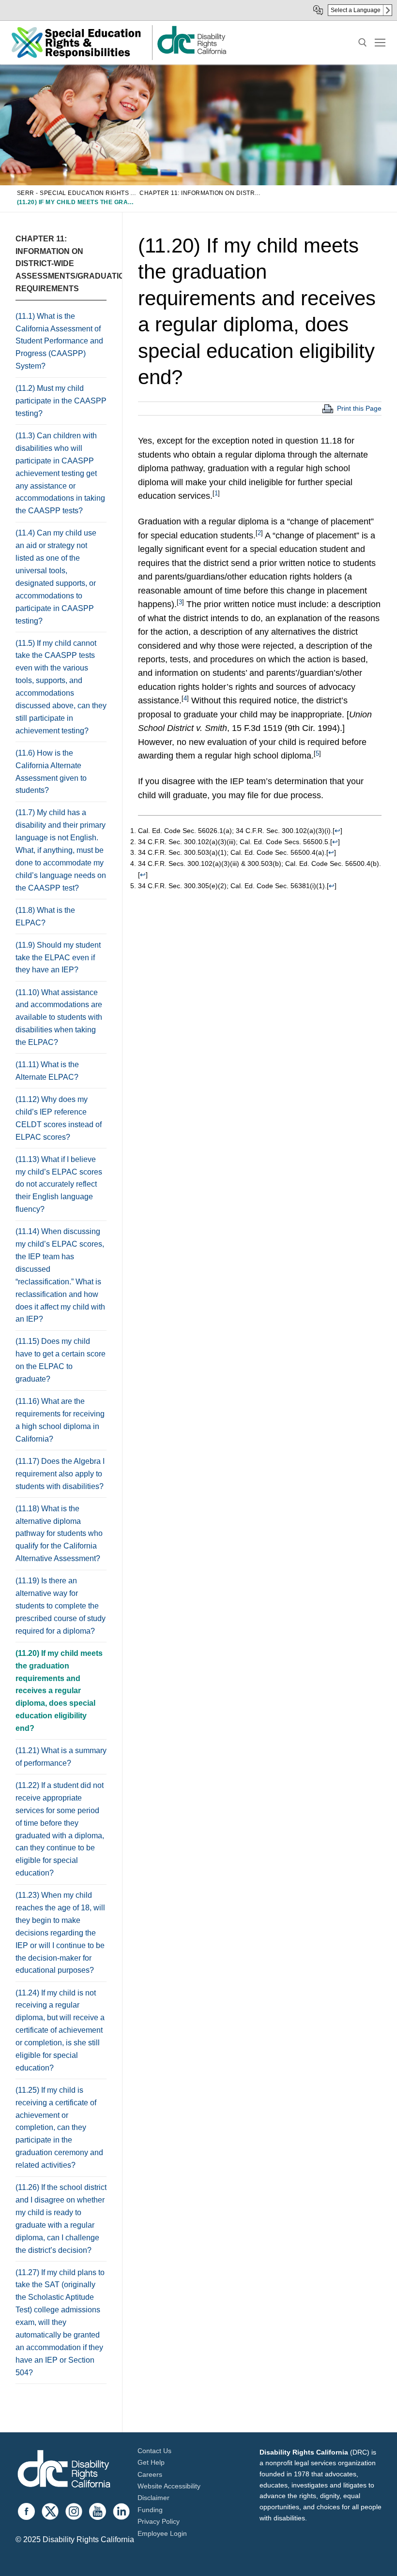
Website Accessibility (169, 2486)
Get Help (151, 2462)
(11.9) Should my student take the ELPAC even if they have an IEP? (58, 958)
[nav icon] (380, 43)
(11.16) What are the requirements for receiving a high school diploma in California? (60, 1420)
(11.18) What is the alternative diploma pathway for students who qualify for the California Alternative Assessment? (59, 1534)
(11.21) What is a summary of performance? (61, 1757)
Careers (150, 2474)
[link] (191, 53)
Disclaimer (153, 2498)
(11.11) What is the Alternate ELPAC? (48, 1071)
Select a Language (356, 10)
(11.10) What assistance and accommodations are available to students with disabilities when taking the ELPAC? (59, 1018)
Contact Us (154, 2451)
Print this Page (359, 408)
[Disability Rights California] (64, 2470)
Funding (150, 2510)
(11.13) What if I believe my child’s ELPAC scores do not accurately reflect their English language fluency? (59, 1184)
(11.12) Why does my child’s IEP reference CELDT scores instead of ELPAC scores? (59, 1118)
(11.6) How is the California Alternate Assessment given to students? (51, 772)
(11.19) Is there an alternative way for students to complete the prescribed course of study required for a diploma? (61, 1606)
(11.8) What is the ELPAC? (45, 916)
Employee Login (162, 2533)
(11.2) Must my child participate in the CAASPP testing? (61, 401)
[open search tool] (363, 43)
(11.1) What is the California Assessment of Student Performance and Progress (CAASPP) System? (59, 341)
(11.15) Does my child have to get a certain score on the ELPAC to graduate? (61, 1360)
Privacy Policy (159, 2521)
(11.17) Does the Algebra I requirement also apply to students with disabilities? (60, 1474)
